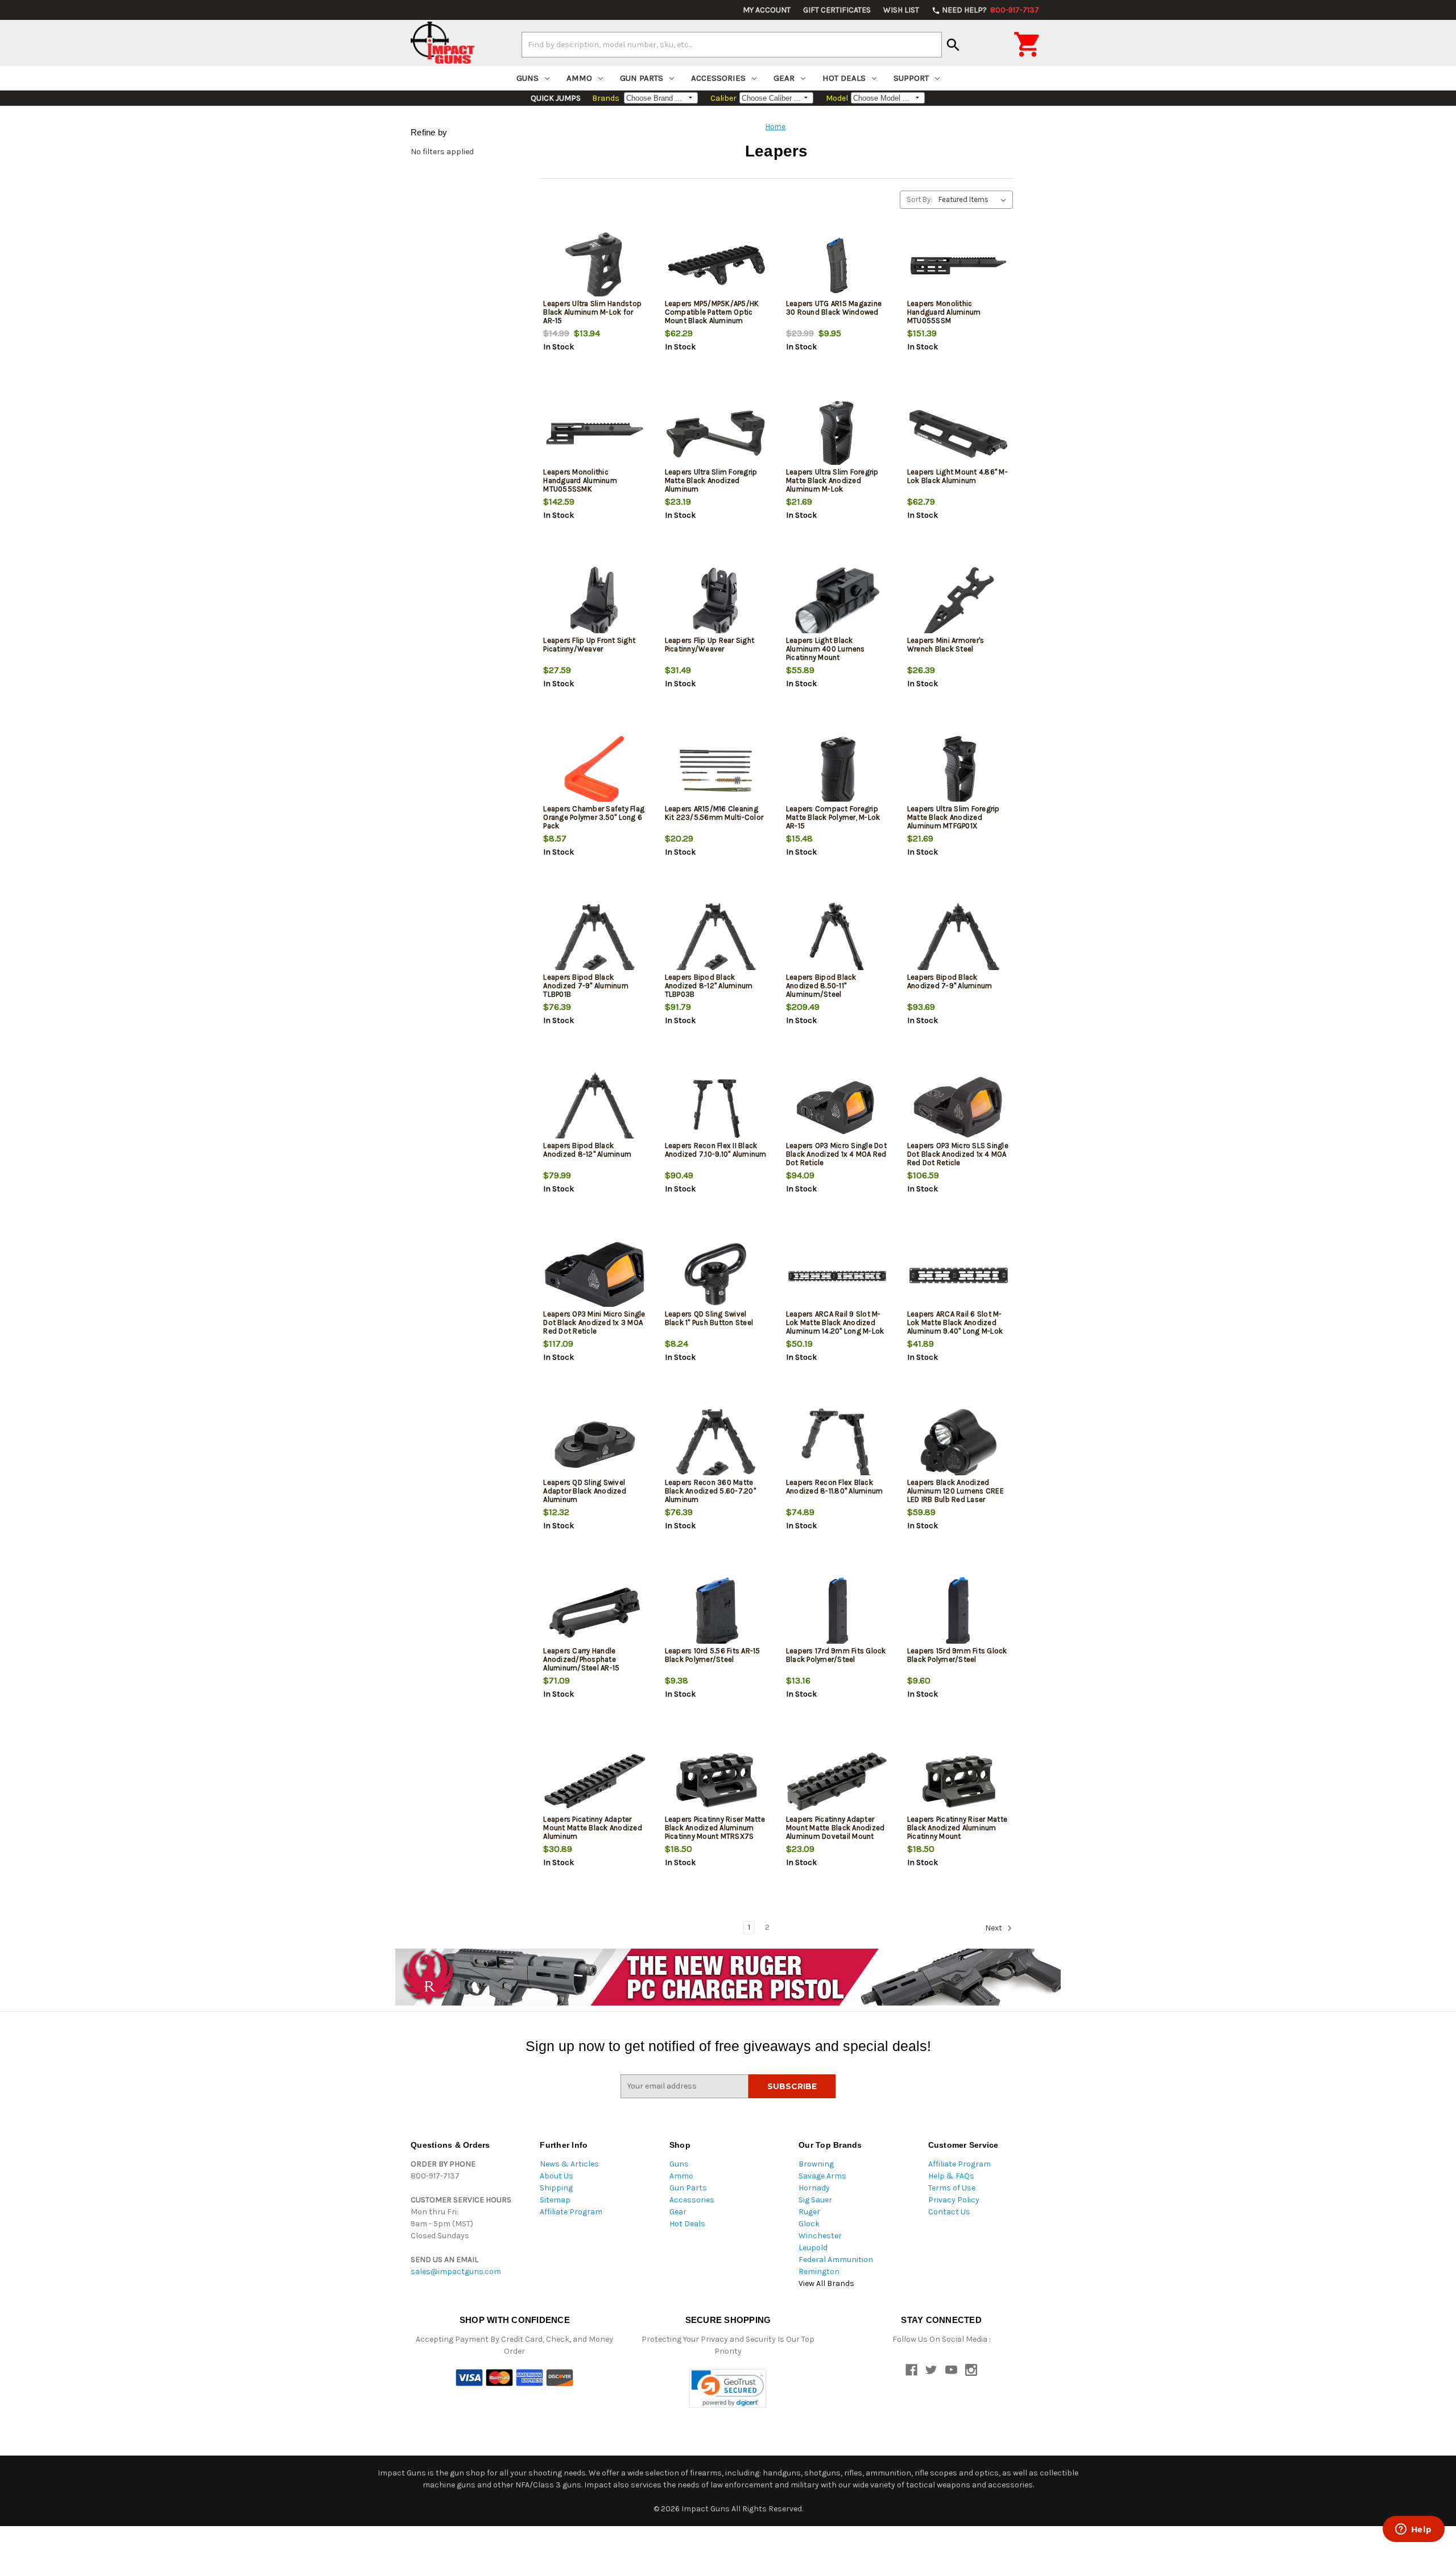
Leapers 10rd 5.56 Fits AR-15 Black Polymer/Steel (713, 1655)
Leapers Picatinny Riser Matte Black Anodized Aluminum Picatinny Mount (957, 1828)
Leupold (813, 2248)
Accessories (718, 78)
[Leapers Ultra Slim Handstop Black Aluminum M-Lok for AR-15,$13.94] (594, 265)
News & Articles (569, 2164)
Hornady (814, 2188)
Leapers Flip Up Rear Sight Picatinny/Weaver (710, 645)
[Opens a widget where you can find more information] (1413, 2530)
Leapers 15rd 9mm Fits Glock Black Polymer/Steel (957, 1655)
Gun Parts (642, 78)
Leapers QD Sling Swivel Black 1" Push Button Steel (709, 1318)
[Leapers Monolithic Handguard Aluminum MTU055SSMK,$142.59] (594, 434)
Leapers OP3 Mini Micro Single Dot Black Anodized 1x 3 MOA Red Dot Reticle (594, 1323)
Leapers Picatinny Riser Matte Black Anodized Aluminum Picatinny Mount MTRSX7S (715, 1828)
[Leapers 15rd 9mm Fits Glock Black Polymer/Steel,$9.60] (958, 1613)
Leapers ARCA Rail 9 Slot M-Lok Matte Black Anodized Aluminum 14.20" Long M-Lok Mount (835, 1327)
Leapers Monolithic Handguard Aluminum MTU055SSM (944, 312)
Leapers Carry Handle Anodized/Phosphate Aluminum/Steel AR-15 (581, 1659)
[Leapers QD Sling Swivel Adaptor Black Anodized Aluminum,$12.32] (594, 1444)
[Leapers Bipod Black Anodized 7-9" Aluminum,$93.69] (958, 939)
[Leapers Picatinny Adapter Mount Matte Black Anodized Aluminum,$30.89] (594, 1781)
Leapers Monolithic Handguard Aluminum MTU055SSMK (580, 480)
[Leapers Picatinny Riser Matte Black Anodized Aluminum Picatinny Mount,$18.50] (958, 1781)
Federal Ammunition (836, 2260)
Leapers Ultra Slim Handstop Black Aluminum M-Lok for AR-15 (592, 312)
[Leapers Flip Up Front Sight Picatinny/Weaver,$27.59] (594, 602)
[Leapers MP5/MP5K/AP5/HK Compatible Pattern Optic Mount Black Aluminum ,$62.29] (716, 265)
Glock (809, 2224)
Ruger (809, 2212)
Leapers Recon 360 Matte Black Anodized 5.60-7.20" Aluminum (710, 1491)
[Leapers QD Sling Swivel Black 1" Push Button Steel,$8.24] (716, 1276)
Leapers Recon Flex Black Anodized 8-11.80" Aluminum (835, 1487)
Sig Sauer (815, 2200)
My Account (767, 10)
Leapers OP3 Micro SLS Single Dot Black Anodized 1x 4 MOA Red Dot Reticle (958, 1154)
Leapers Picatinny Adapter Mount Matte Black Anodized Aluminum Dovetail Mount (835, 1828)
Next (994, 1928)
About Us (557, 2176)
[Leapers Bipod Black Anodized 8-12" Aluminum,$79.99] (594, 1107)
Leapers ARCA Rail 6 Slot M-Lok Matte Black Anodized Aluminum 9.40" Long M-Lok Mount (955, 1327)
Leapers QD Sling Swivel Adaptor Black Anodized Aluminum (585, 1491)
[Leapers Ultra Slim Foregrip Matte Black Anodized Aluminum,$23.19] (716, 434)
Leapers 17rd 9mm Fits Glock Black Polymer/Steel (836, 1655)
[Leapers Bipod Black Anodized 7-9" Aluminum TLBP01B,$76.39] (594, 939)
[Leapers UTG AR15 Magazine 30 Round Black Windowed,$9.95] (837, 265)
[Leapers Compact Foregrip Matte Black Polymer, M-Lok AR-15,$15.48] (837, 771)
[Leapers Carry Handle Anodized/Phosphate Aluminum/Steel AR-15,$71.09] (594, 1613)
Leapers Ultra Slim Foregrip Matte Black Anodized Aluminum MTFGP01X (954, 817)
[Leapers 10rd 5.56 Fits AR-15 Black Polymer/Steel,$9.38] (716, 1613)
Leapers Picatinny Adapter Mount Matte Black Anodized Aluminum (593, 1828)
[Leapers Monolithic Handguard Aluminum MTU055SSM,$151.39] (958, 265)
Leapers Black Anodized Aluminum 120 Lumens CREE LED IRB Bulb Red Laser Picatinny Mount (955, 1495)
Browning (816, 2164)
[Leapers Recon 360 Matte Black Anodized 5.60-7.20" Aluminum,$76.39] (716, 1444)
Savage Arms (822, 2176)
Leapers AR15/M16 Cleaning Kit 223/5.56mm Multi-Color (714, 813)
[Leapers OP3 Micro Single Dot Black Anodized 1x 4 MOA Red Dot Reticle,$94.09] (837, 1107)
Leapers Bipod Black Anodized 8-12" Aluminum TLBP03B (709, 986)
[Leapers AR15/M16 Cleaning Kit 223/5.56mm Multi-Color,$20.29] (716, 771)
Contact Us (949, 2212)
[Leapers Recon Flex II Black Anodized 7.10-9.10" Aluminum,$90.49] (716, 1107)
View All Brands (826, 2283)
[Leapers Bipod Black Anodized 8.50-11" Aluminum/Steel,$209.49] (837, 939)
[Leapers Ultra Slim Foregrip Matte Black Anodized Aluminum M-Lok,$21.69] (837, 434)
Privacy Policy (954, 2200)
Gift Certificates (837, 10)
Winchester (820, 2236)
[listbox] (975, 200)
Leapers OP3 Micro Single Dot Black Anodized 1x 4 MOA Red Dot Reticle (836, 1154)
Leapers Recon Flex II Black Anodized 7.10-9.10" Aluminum (716, 1150)
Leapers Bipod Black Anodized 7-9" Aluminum (950, 981)
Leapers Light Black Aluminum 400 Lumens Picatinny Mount (826, 649)
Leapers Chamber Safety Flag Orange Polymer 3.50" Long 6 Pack (594, 817)
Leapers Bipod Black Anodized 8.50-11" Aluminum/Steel (821, 986)
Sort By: (919, 199)
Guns (528, 78)
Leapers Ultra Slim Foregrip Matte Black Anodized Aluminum (711, 480)
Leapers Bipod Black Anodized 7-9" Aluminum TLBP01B (586, 986)
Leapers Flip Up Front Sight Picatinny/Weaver (589, 645)
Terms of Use (952, 2188)
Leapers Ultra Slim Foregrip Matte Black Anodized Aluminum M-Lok (832, 480)
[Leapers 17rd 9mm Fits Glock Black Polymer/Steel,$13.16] (837, 1613)
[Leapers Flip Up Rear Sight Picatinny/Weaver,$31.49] (716, 602)
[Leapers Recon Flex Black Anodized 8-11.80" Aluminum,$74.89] (837, 1444)
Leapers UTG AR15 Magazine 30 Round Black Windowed (834, 308)
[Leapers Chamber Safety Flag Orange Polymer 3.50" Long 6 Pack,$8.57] (594, 771)
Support (911, 78)
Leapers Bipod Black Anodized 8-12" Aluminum (587, 1150)
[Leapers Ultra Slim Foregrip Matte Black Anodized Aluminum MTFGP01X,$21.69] (958, 771)
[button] (728, 2389)
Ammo (579, 78)
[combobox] (732, 44)
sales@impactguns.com (456, 2272)
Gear (784, 78)
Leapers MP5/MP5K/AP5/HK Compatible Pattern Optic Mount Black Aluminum (712, 312)
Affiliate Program (571, 2212)
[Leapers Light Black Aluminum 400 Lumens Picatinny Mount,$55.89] (837, 602)
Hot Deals (844, 78)
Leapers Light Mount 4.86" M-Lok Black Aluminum (957, 476)
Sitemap (555, 2200)
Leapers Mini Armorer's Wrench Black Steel (946, 645)
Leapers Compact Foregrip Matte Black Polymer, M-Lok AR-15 (833, 817)
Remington (819, 2272)
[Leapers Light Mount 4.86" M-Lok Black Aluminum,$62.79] (958, 434)
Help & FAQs (951, 2176)
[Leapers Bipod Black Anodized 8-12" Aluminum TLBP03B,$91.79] (716, 939)
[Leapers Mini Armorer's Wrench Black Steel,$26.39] (958, 602)
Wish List (901, 10)
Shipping (556, 2188)
